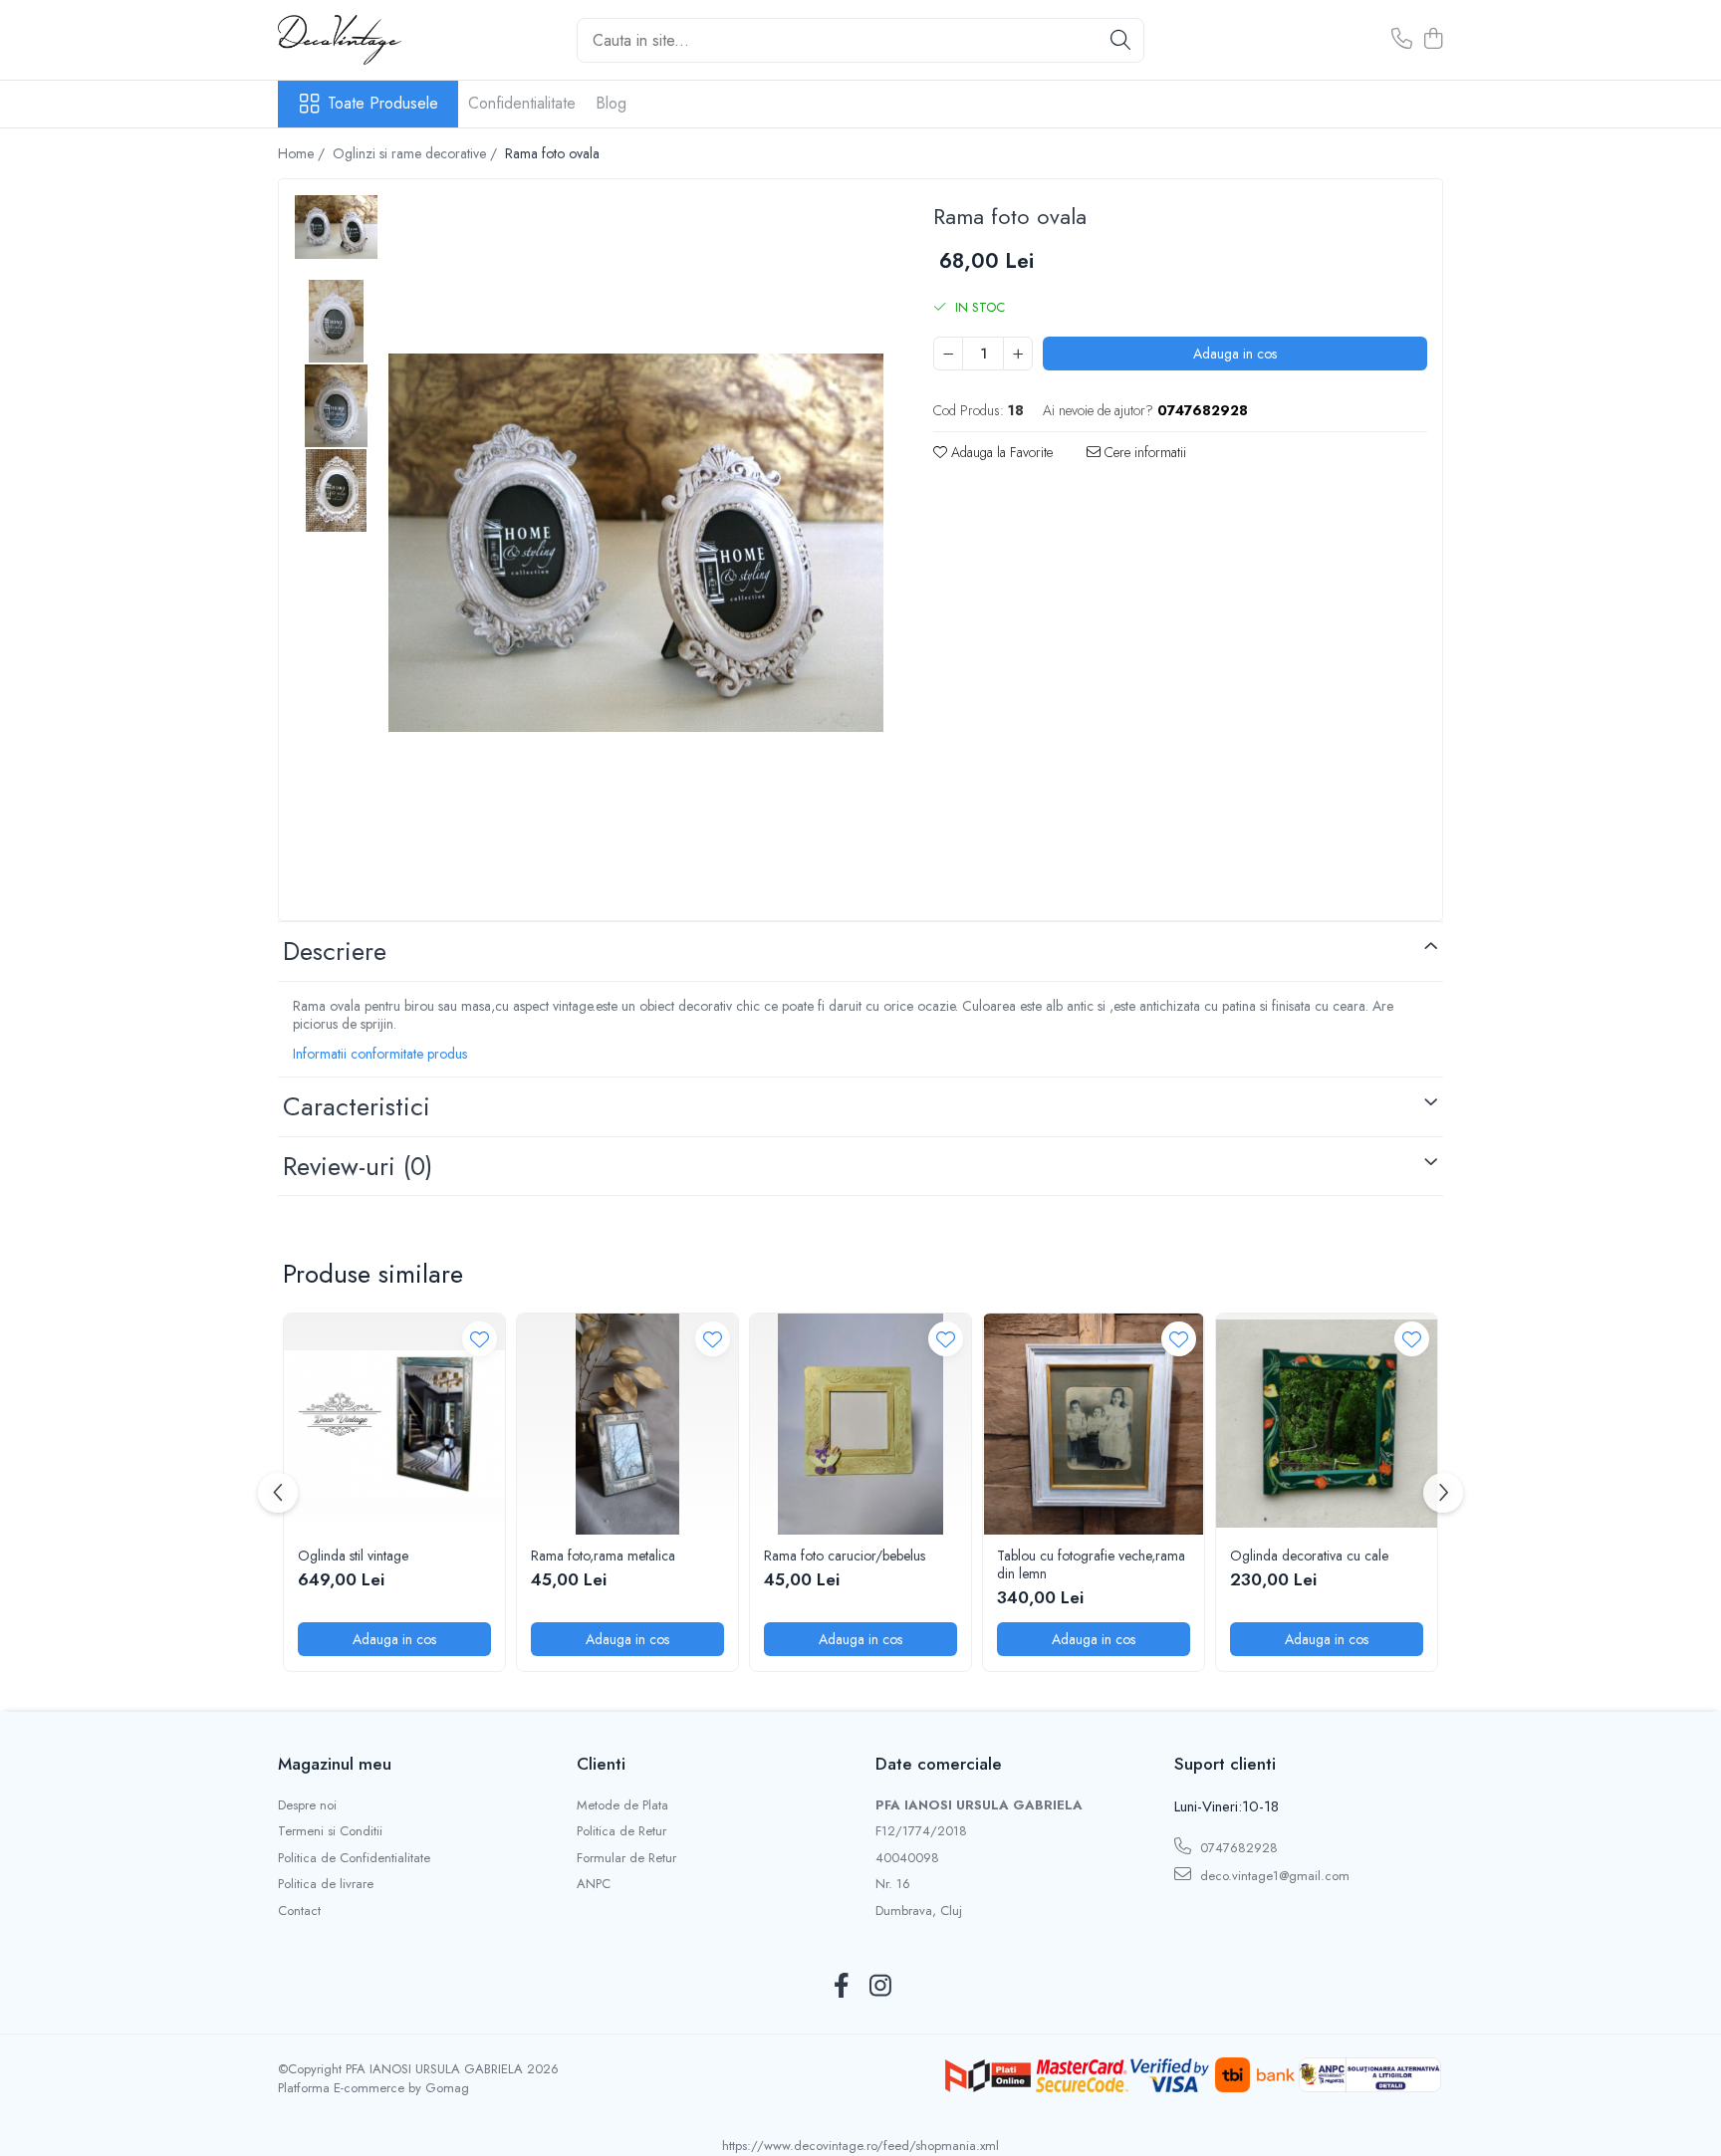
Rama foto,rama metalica (603, 1556)
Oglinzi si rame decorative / (417, 153)
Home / (303, 153)
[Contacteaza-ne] (1402, 40)
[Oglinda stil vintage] (394, 1424)
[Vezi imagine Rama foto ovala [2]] (336, 406)
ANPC (594, 1884)
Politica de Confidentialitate (354, 1858)
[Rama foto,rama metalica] (627, 1424)
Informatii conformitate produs (380, 1054)
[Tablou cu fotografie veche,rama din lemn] (1094, 1424)
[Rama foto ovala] (636, 543)
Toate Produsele (383, 104)
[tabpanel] (636, 543)
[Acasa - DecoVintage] (377, 40)
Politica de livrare (326, 1884)
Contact (299, 1911)
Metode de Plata (622, 1805)
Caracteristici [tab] (357, 1106)
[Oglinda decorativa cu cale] (1327, 1424)
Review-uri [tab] (358, 1166)
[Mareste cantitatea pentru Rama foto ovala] (1018, 354)
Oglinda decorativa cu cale (1309, 1556)
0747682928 (1237, 1848)
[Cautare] (1120, 40)
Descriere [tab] (335, 951)
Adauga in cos (1235, 354)
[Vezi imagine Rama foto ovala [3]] (336, 490)
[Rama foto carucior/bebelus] (860, 1424)
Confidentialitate (522, 103)
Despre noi (307, 1805)
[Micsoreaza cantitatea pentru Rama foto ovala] (948, 354)
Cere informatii (1143, 452)
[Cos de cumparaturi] (1433, 40)
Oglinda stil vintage (353, 1556)
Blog (611, 103)
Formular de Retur (626, 1858)
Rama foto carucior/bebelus (845, 1556)
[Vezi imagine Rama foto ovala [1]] (336, 321)
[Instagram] (880, 1987)
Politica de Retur (621, 1831)
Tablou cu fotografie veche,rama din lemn (1091, 1564)
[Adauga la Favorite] (480, 1339)
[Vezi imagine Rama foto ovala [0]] (336, 227)
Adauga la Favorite (1000, 452)
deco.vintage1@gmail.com (1273, 1876)
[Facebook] (841, 1987)
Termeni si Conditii (330, 1831)
